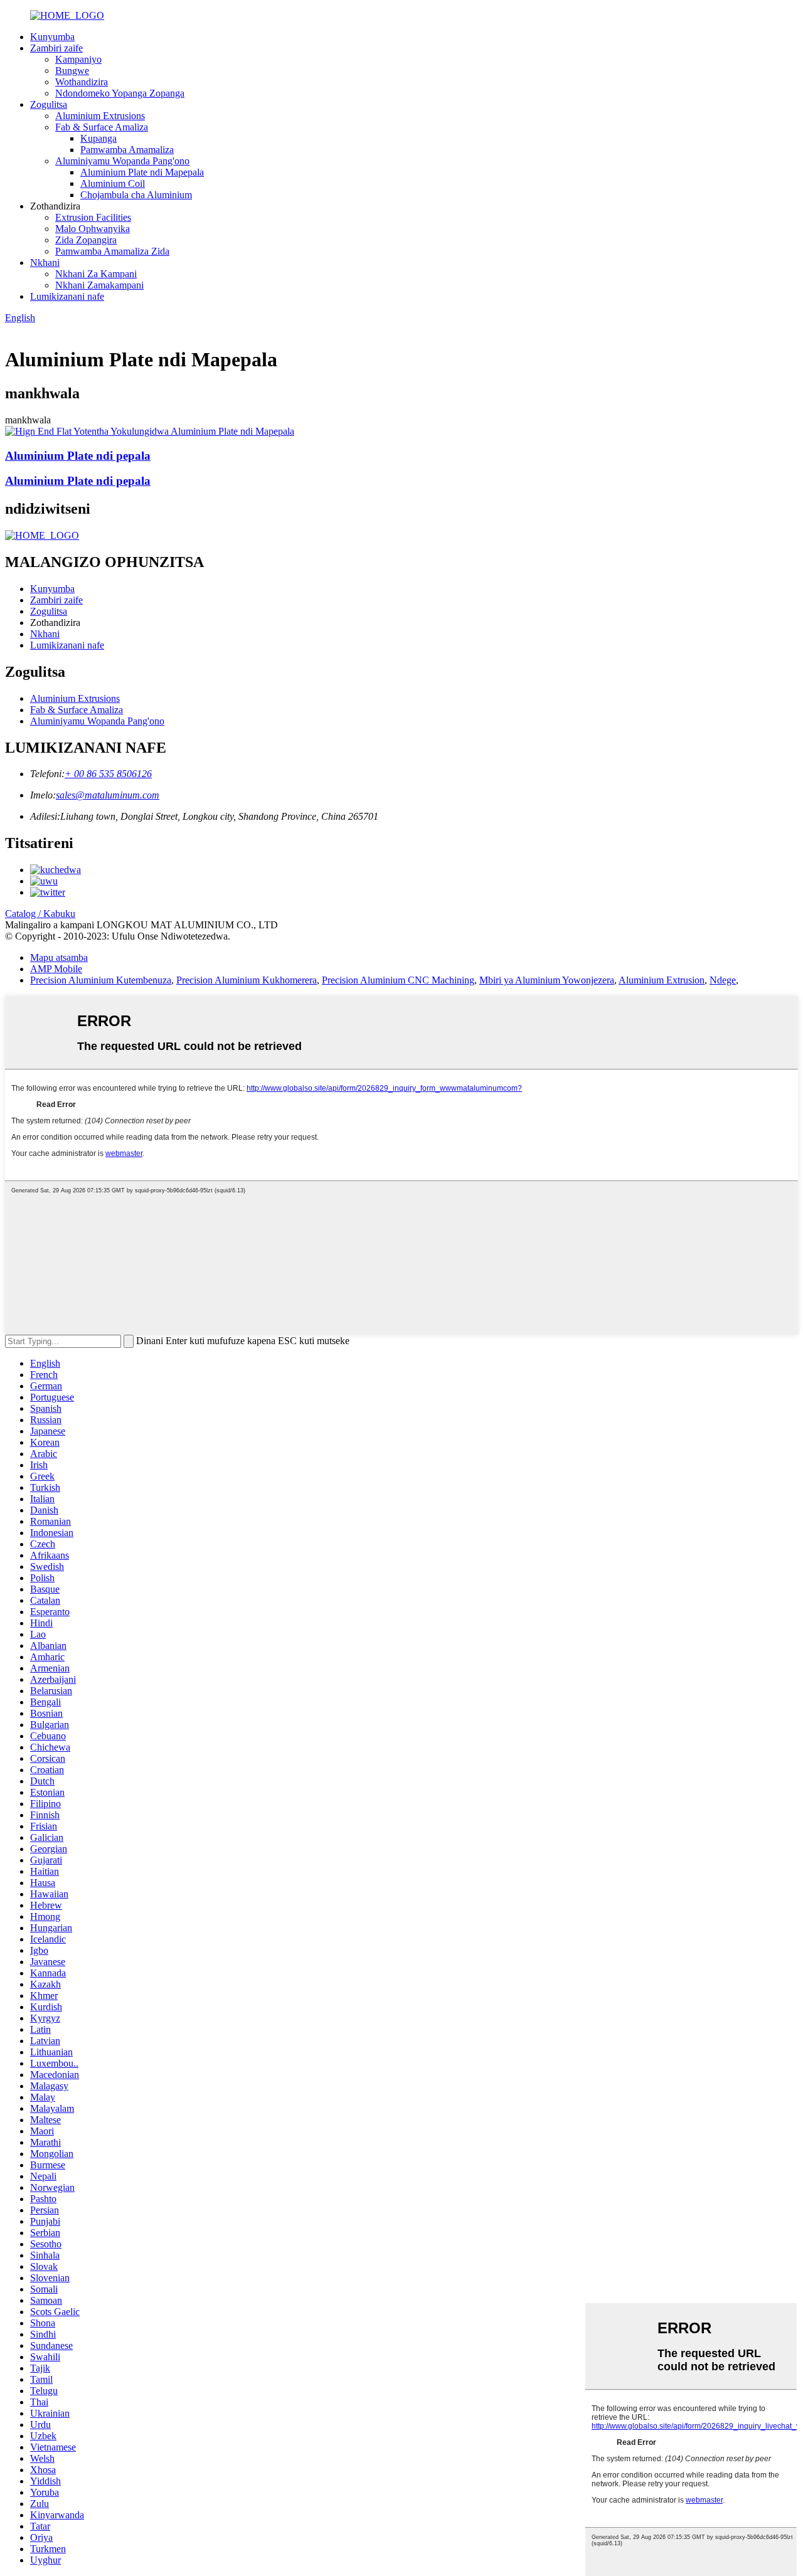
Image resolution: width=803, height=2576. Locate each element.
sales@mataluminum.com (108, 795)
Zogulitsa (49, 104)
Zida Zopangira (86, 240)
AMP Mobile (56, 969)
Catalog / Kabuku (40, 914)
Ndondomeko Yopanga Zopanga (120, 93)
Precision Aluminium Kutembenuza (101, 980)
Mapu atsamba (59, 957)
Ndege (723, 980)
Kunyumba (52, 37)
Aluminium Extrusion (662, 980)
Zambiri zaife (56, 48)
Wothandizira (82, 82)
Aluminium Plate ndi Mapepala (142, 172)
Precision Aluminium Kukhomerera (247, 980)
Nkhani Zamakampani (99, 285)
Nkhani (45, 262)
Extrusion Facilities (93, 217)
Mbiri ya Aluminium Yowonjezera (547, 980)
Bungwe (72, 71)
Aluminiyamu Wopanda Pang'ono (122, 161)
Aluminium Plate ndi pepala (78, 456)
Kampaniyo (78, 59)
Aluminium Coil (113, 183)
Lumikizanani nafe (67, 296)
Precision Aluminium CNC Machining (398, 980)
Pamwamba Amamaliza (127, 150)
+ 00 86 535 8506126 (108, 774)
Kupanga (98, 138)
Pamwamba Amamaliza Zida (112, 251)
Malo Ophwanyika (93, 229)
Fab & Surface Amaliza (102, 127)
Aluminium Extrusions (100, 116)
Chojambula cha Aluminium (136, 195)
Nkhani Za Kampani (96, 274)
